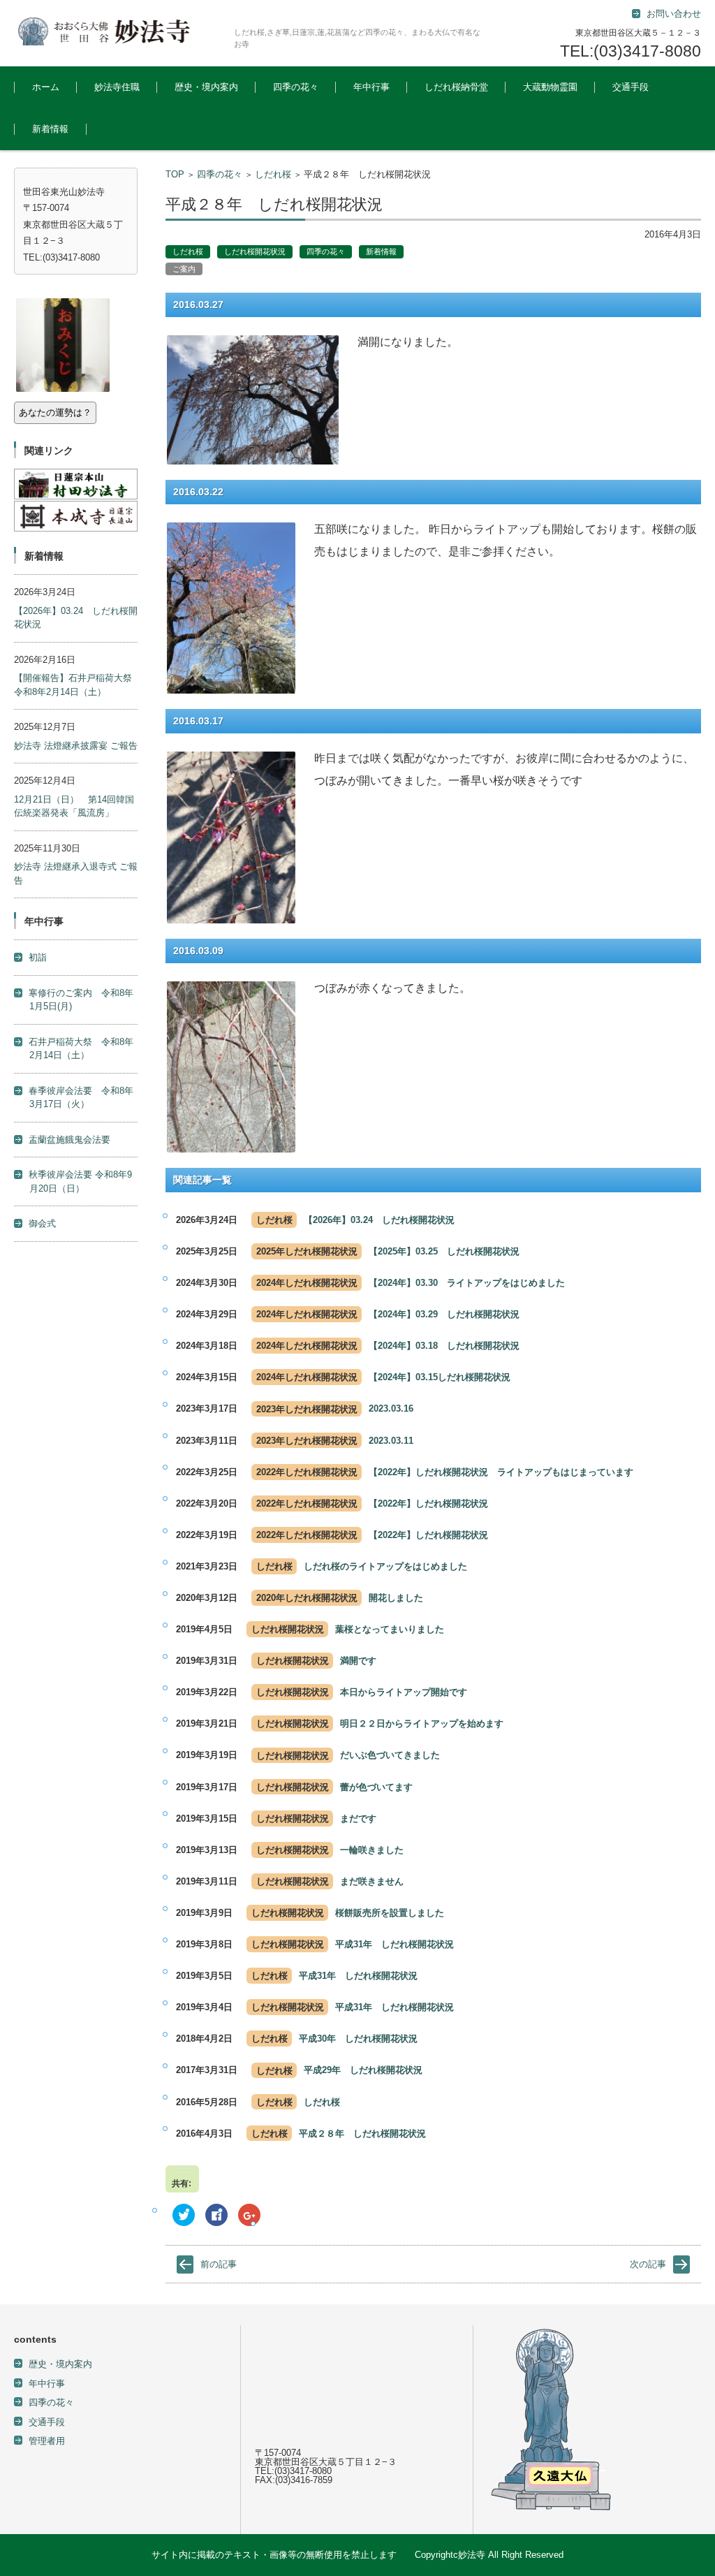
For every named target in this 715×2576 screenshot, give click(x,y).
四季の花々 (296, 87)
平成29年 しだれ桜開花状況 (363, 2070)
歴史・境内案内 (206, 87)
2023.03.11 (391, 1441)
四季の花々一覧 (294, 125)
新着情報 (50, 129)
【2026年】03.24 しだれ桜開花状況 (384, 1220)
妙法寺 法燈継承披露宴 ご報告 (76, 746)
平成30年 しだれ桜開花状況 (358, 2039)
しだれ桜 (273, 174)
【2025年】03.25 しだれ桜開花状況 (449, 1251)
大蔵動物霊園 (550, 87)
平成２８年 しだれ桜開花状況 (362, 2134)
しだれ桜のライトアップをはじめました (385, 1566)
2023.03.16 (391, 1408)
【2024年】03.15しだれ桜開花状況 (444, 1377)
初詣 (38, 957)
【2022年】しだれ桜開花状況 (428, 1503)
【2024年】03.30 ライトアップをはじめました (467, 1283)
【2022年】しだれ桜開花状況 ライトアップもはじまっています (501, 1472)
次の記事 (648, 2264)
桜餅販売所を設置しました (390, 1913)
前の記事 (219, 2264)
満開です (358, 1661)
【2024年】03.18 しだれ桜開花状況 (449, 1346)
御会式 (42, 1223)
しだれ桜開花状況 (255, 251)
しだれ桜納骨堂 (456, 87)
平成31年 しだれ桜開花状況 (395, 1944)
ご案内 (184, 269)
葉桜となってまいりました (390, 1629)
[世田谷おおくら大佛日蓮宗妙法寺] (119, 31)
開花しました (396, 1598)
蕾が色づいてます (376, 1787)
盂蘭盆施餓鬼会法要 (69, 1140)
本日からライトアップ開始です (404, 1692)
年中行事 (371, 87)
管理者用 (47, 2441)
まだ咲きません (372, 1881)
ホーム (46, 87)
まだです (358, 1818)
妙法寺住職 (117, 87)
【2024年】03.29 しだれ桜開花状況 (449, 1314)
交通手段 (631, 87)
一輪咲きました (372, 1850)
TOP (175, 174)
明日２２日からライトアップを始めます (422, 1724)
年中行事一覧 (369, 125)
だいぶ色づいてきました (390, 1755)
